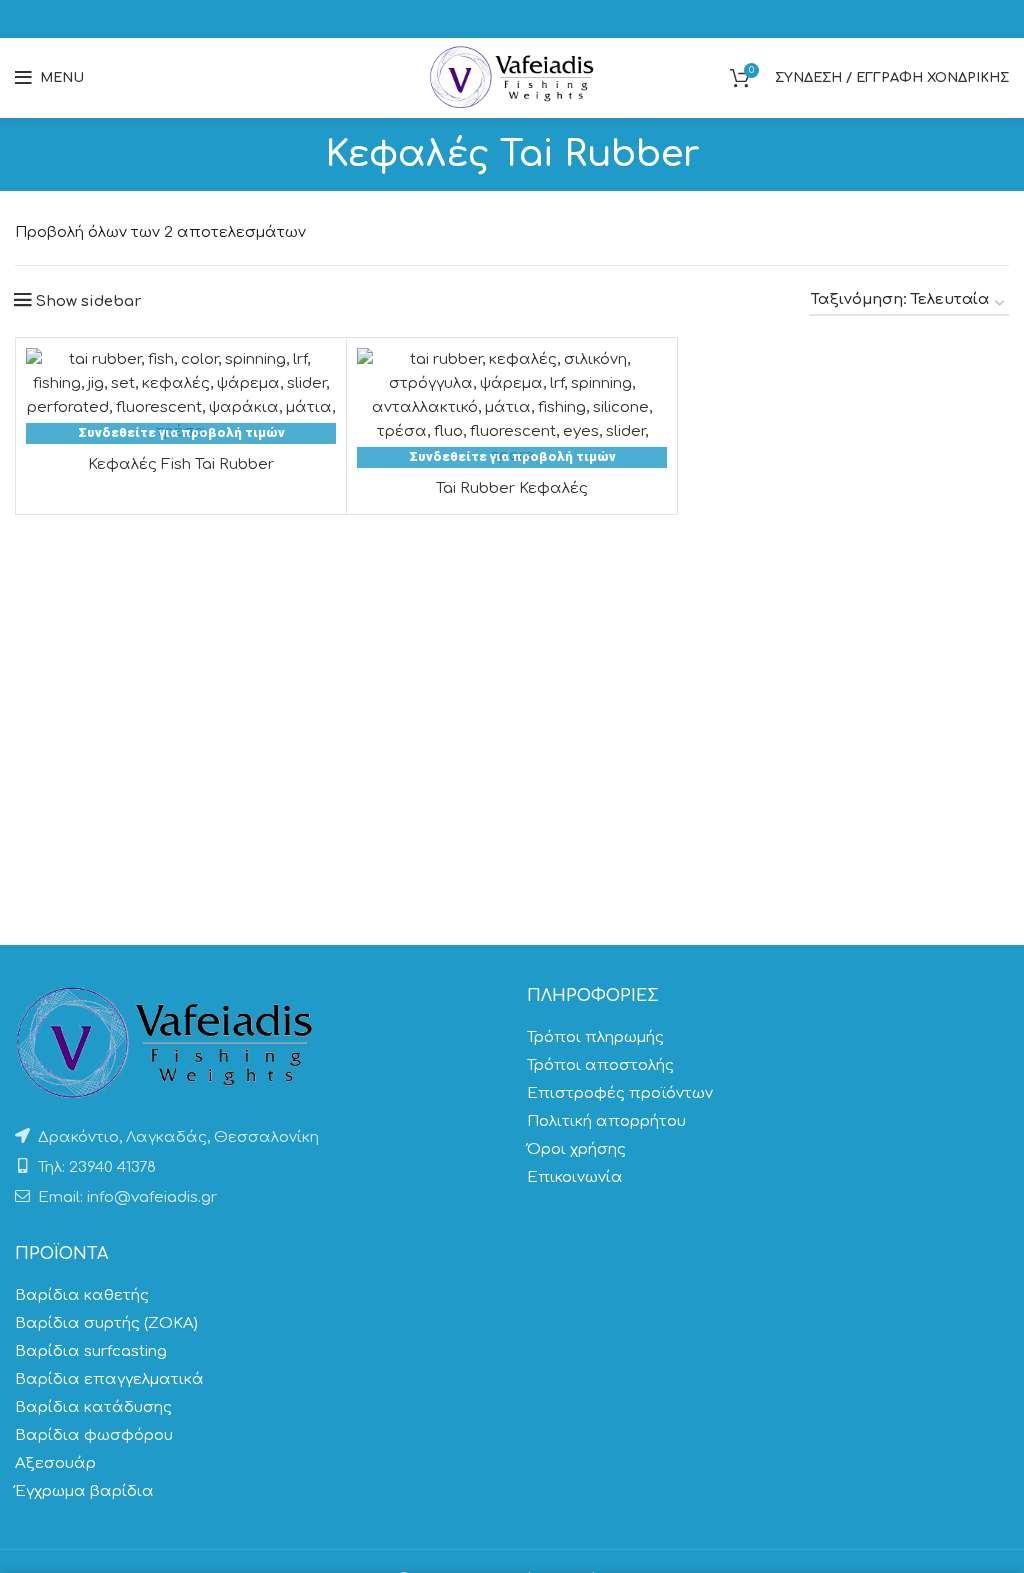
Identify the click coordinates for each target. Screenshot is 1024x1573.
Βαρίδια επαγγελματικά (109, 1379)
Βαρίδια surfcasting (91, 1351)
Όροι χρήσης (576, 1149)
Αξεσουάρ (55, 1463)
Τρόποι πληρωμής (595, 1037)
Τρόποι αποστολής (600, 1065)
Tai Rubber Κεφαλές (512, 488)
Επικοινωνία (575, 1177)
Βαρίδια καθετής (82, 1295)
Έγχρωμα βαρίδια (84, 1491)
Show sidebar (88, 301)
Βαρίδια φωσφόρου (94, 1435)
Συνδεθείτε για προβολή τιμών (181, 432)
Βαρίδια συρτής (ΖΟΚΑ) (106, 1323)
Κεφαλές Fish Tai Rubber (181, 464)
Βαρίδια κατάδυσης (93, 1407)
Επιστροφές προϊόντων (620, 1093)
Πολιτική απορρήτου (606, 1121)
